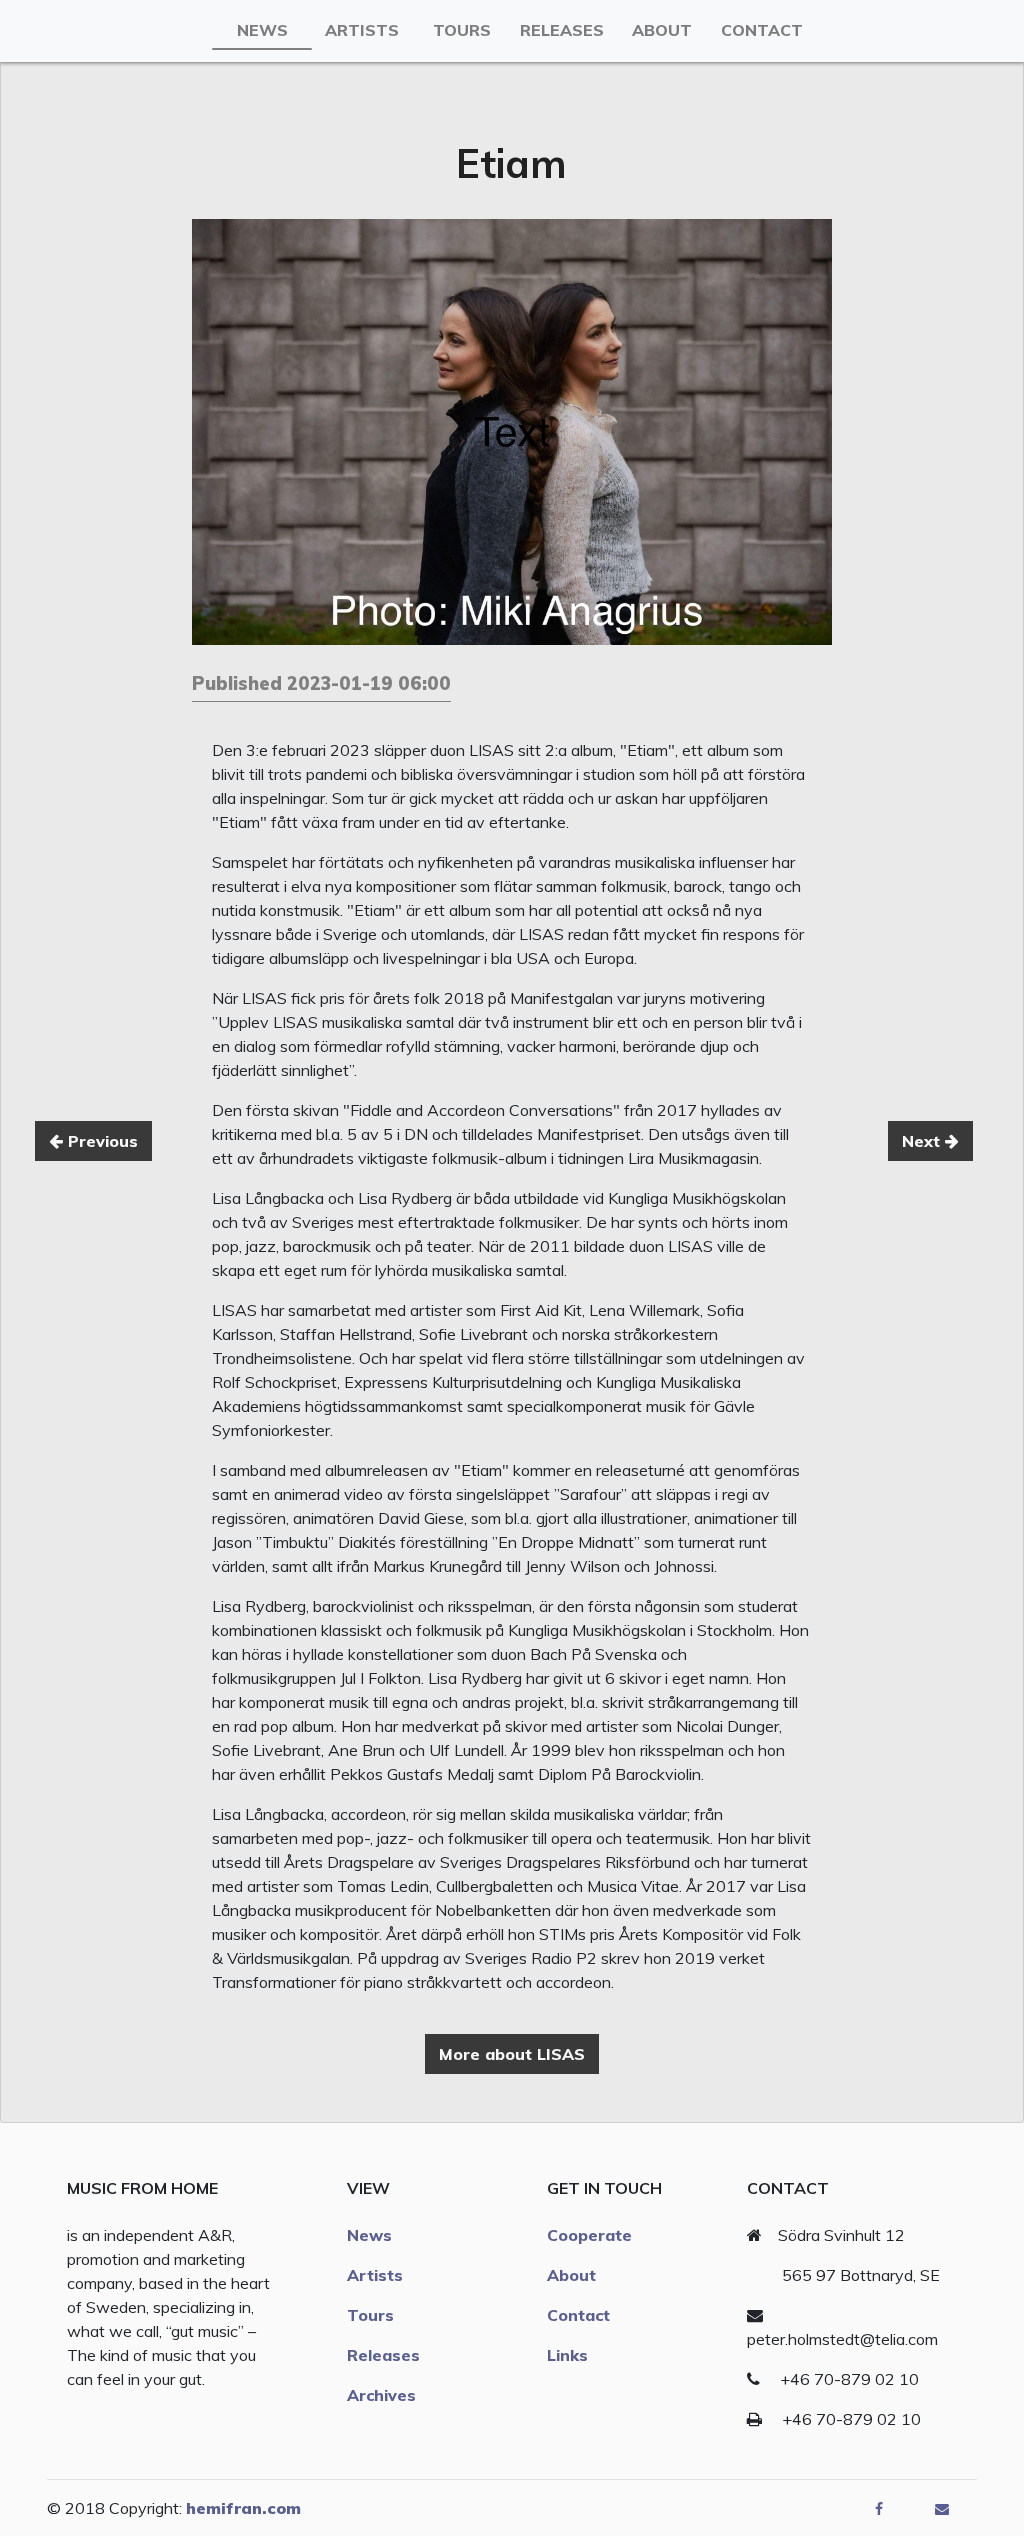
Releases (562, 30)
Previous (100, 1141)
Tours (462, 30)
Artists (362, 30)
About (662, 30)
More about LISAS (512, 2054)
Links (567, 2355)
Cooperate (589, 2235)
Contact (762, 30)
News (262, 30)
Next (923, 1141)
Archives (381, 2395)
